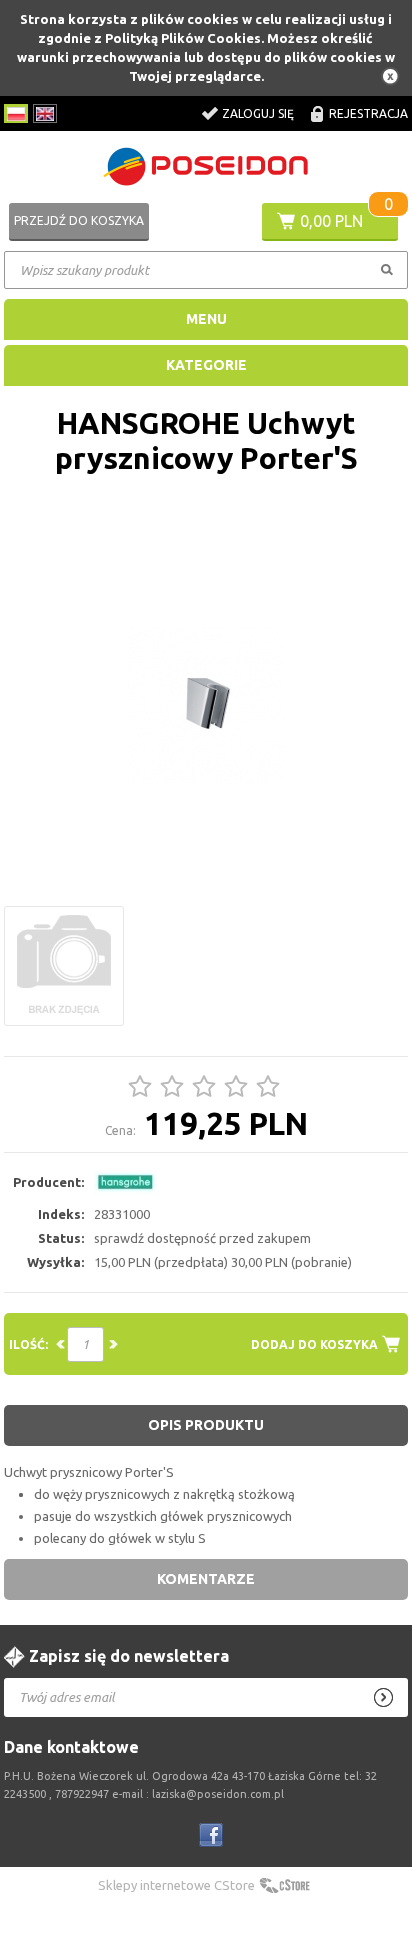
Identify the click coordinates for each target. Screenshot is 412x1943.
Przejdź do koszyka (79, 220)
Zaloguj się (258, 113)
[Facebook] (211, 1835)
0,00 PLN (331, 221)
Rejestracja (368, 113)
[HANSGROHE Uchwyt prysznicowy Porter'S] (206, 706)
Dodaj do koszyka (314, 1344)
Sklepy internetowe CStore (176, 1885)
